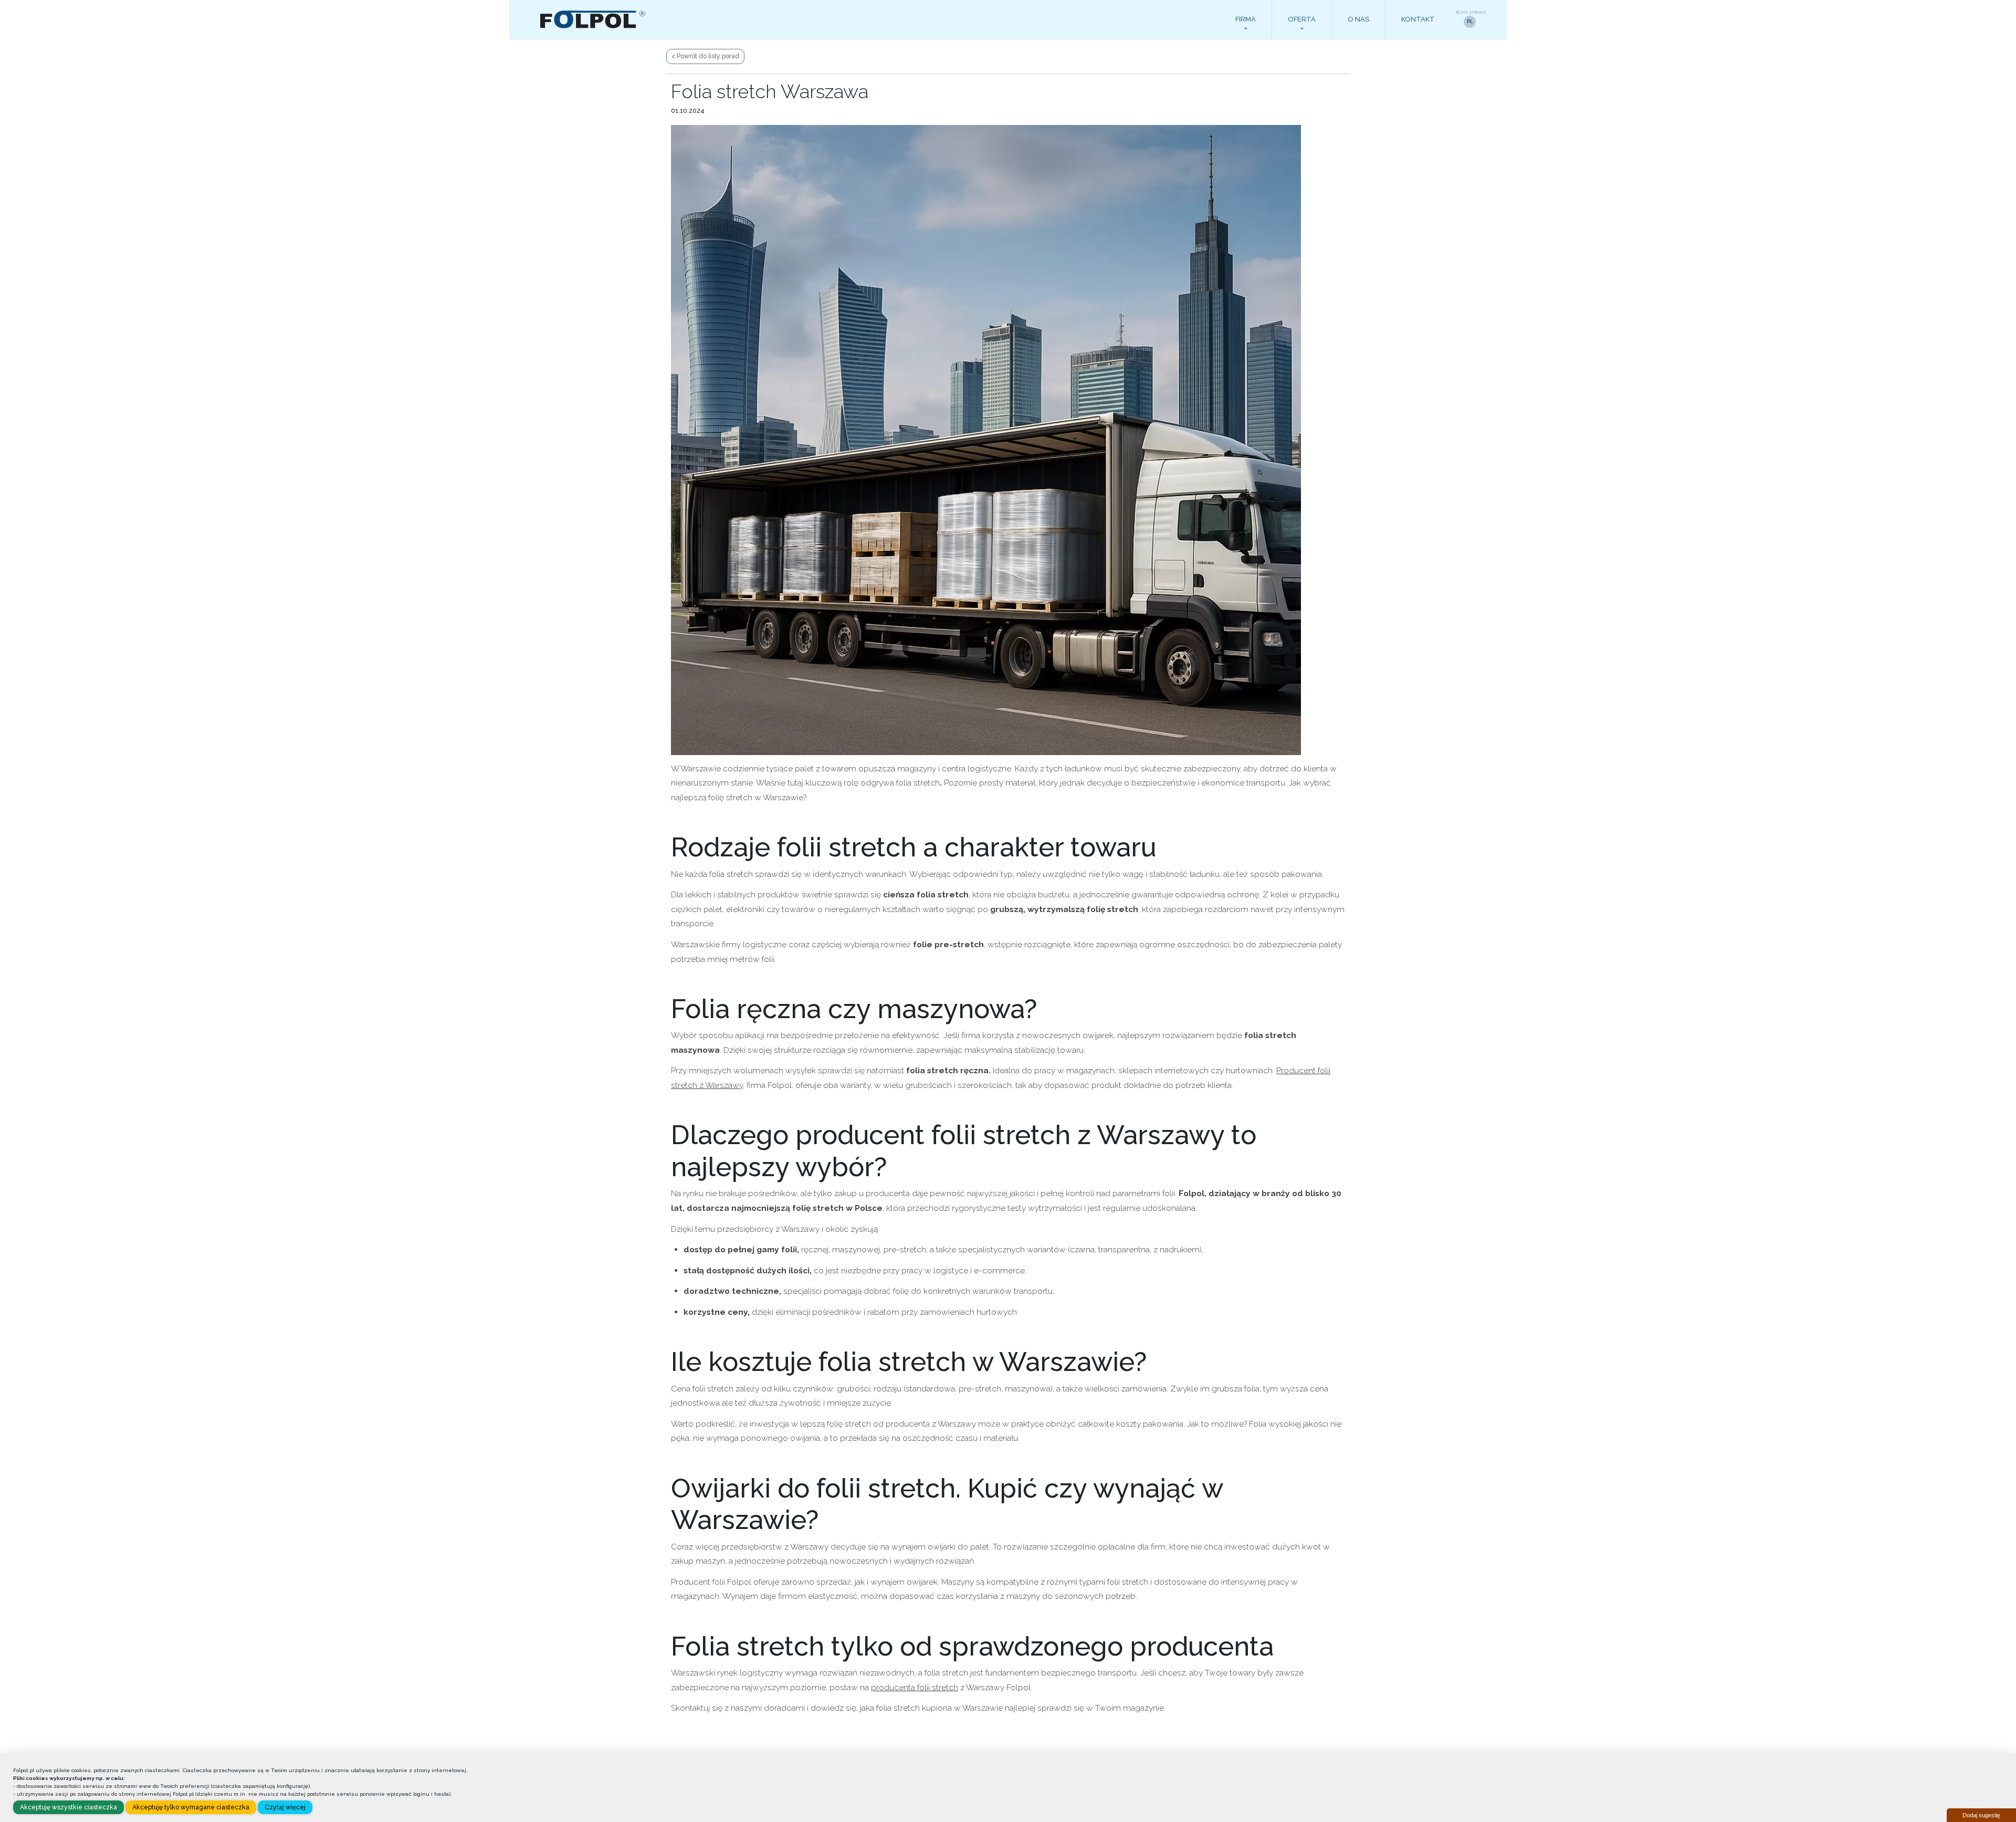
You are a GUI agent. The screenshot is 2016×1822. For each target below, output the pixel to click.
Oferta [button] (1302, 19)
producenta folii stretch (915, 1687)
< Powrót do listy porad (705, 56)
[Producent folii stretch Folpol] (594, 19)
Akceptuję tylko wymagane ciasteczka (191, 1807)
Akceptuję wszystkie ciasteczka (69, 1807)
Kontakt (1418, 19)
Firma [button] (1246, 19)
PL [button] (1470, 22)
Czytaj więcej (285, 1807)
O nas (1358, 19)
